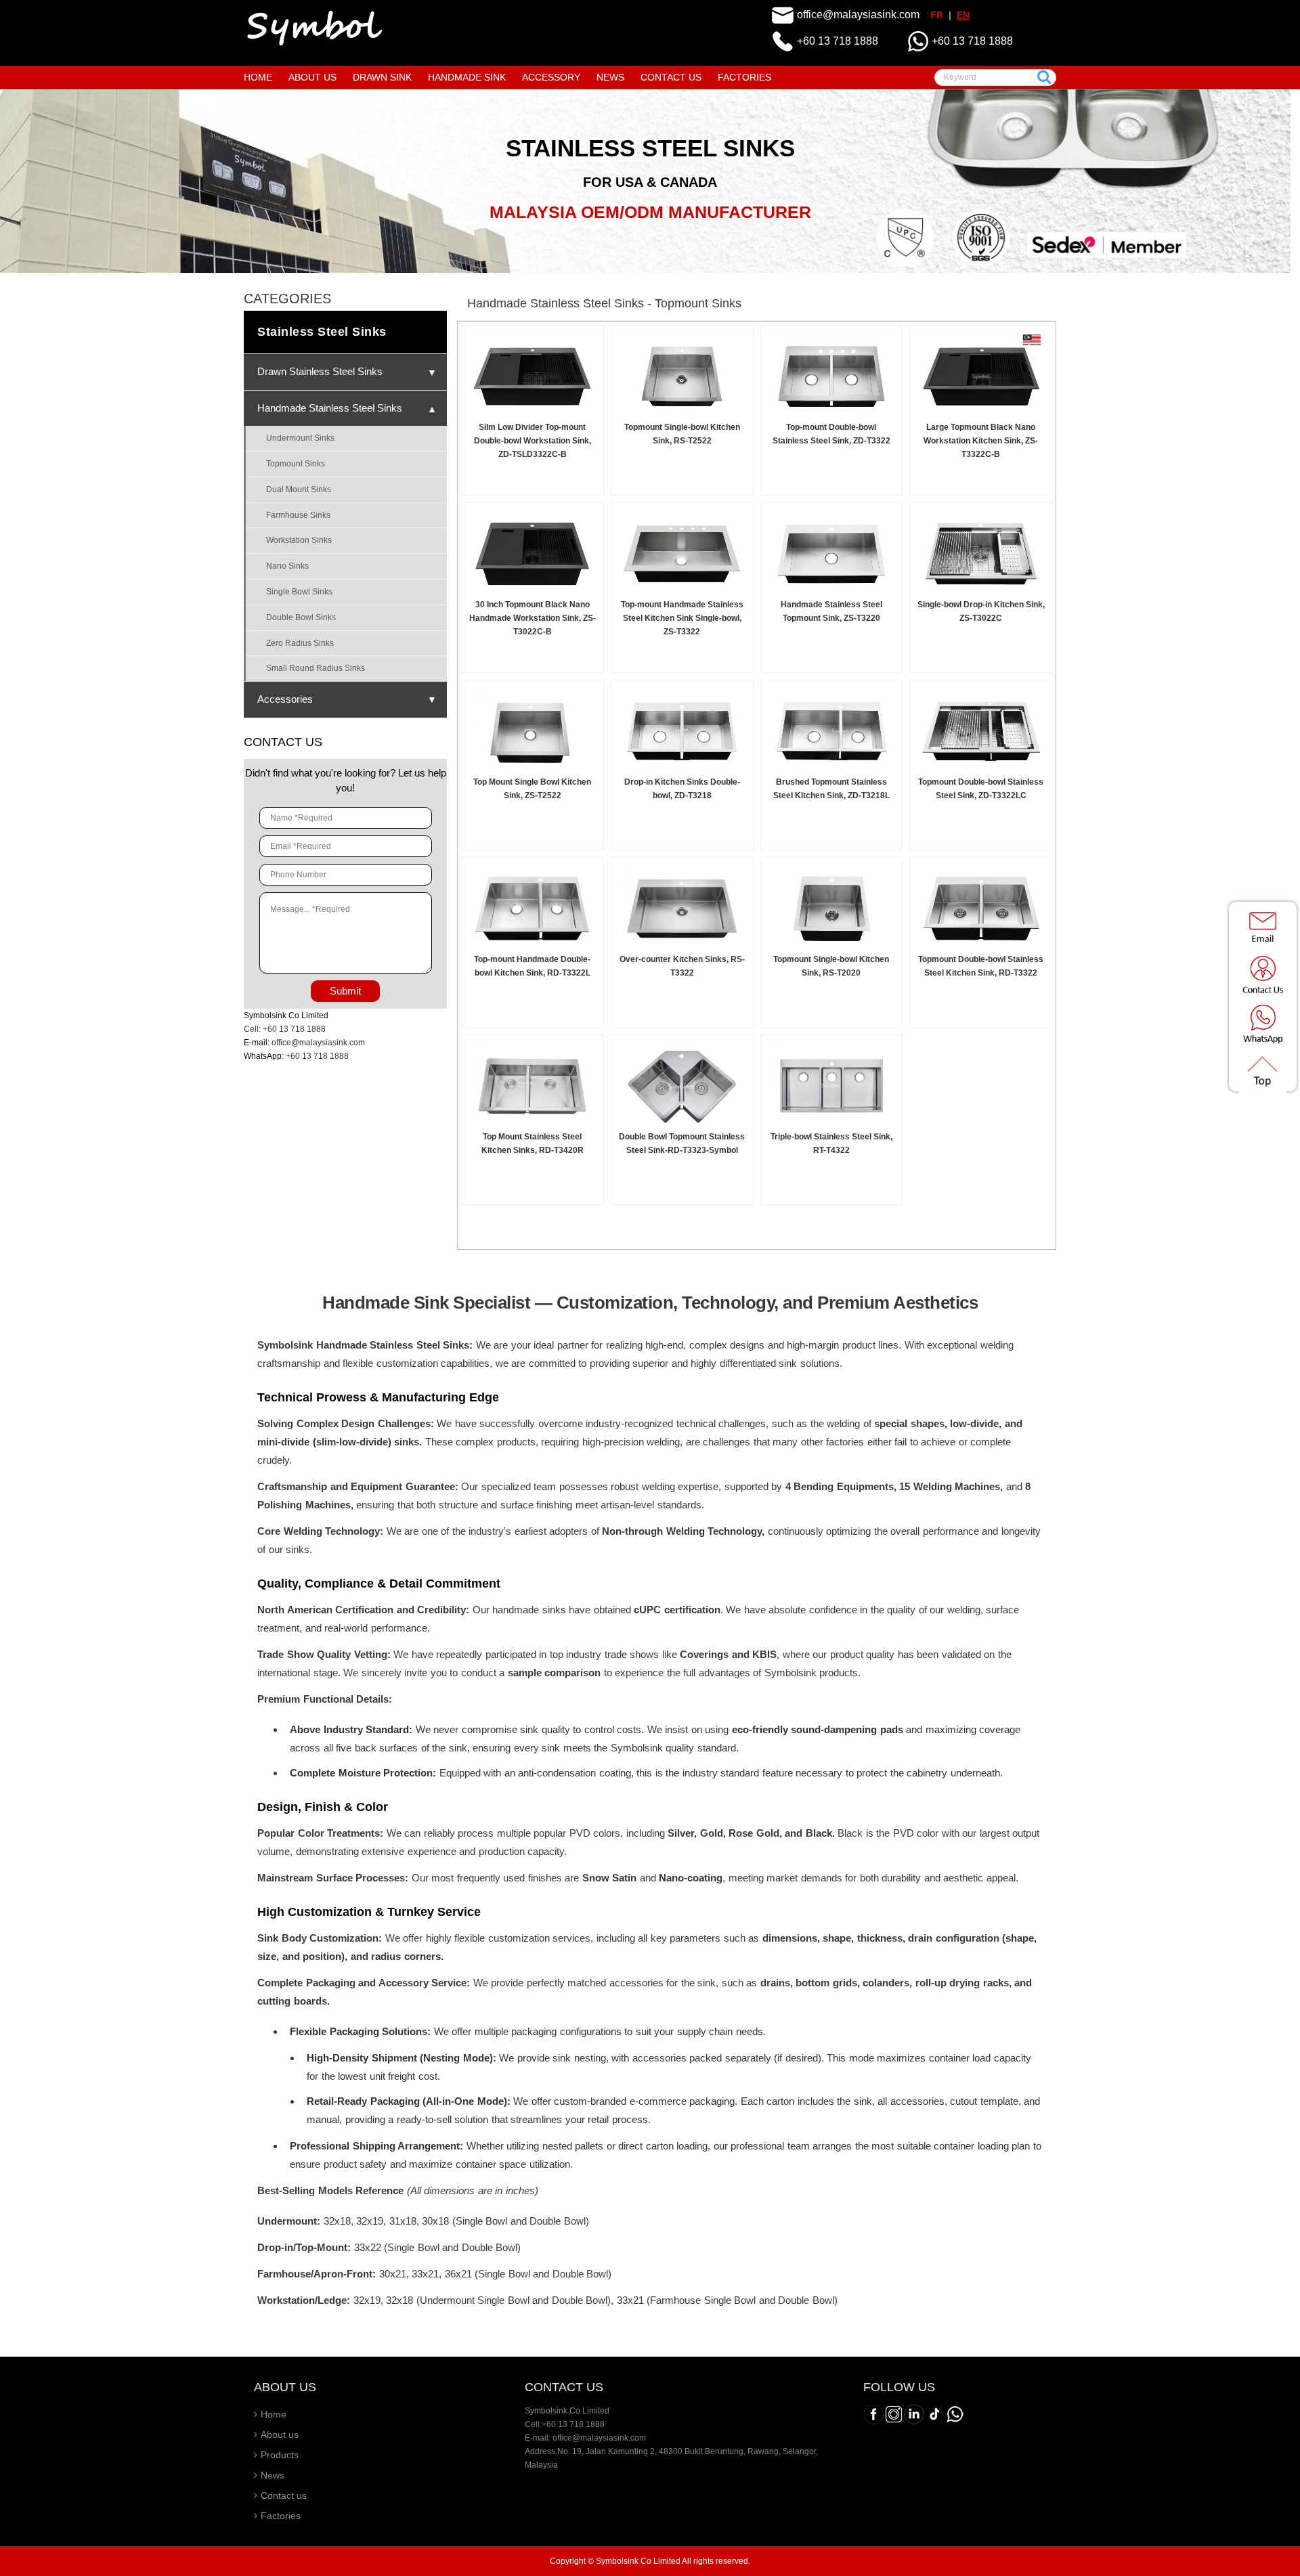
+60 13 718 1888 (838, 41)
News (273, 2475)
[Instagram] (894, 2414)
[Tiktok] (934, 2414)
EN (963, 15)
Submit (345, 991)
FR (937, 15)
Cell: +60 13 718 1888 (285, 1029)
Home (274, 2414)
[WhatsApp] (955, 2414)
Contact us (284, 2495)
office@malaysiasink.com (858, 15)
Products (280, 2455)
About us (280, 2435)
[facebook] (873, 2414)
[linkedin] (914, 2414)
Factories (281, 2516)
